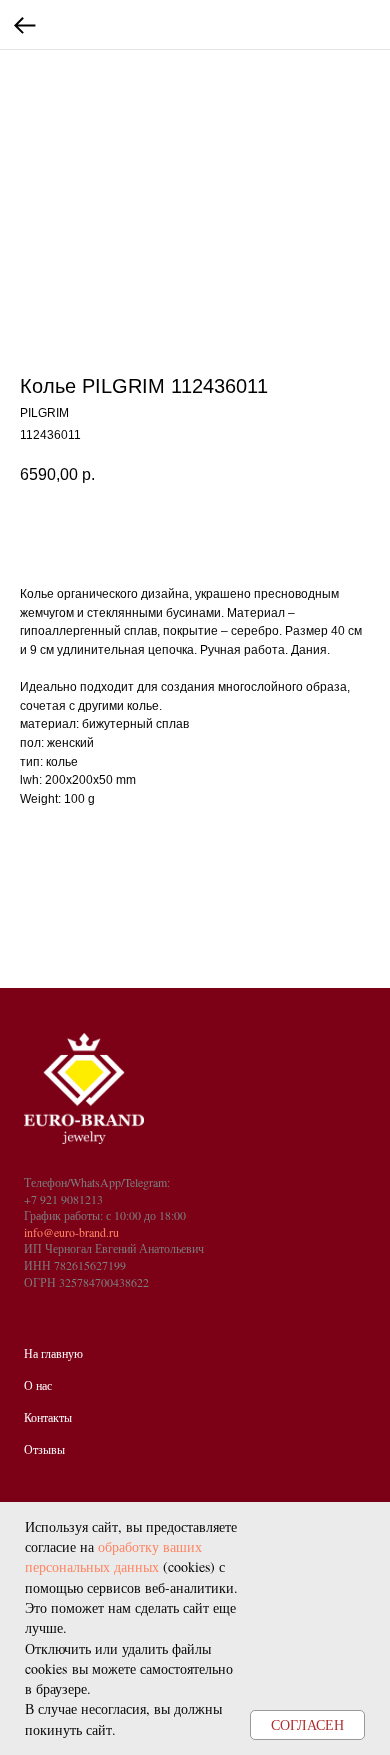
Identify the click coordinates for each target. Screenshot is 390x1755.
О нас (38, 1385)
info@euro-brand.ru (71, 1232)
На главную (53, 1353)
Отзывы (44, 1449)
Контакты (48, 1417)
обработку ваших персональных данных (113, 1556)
